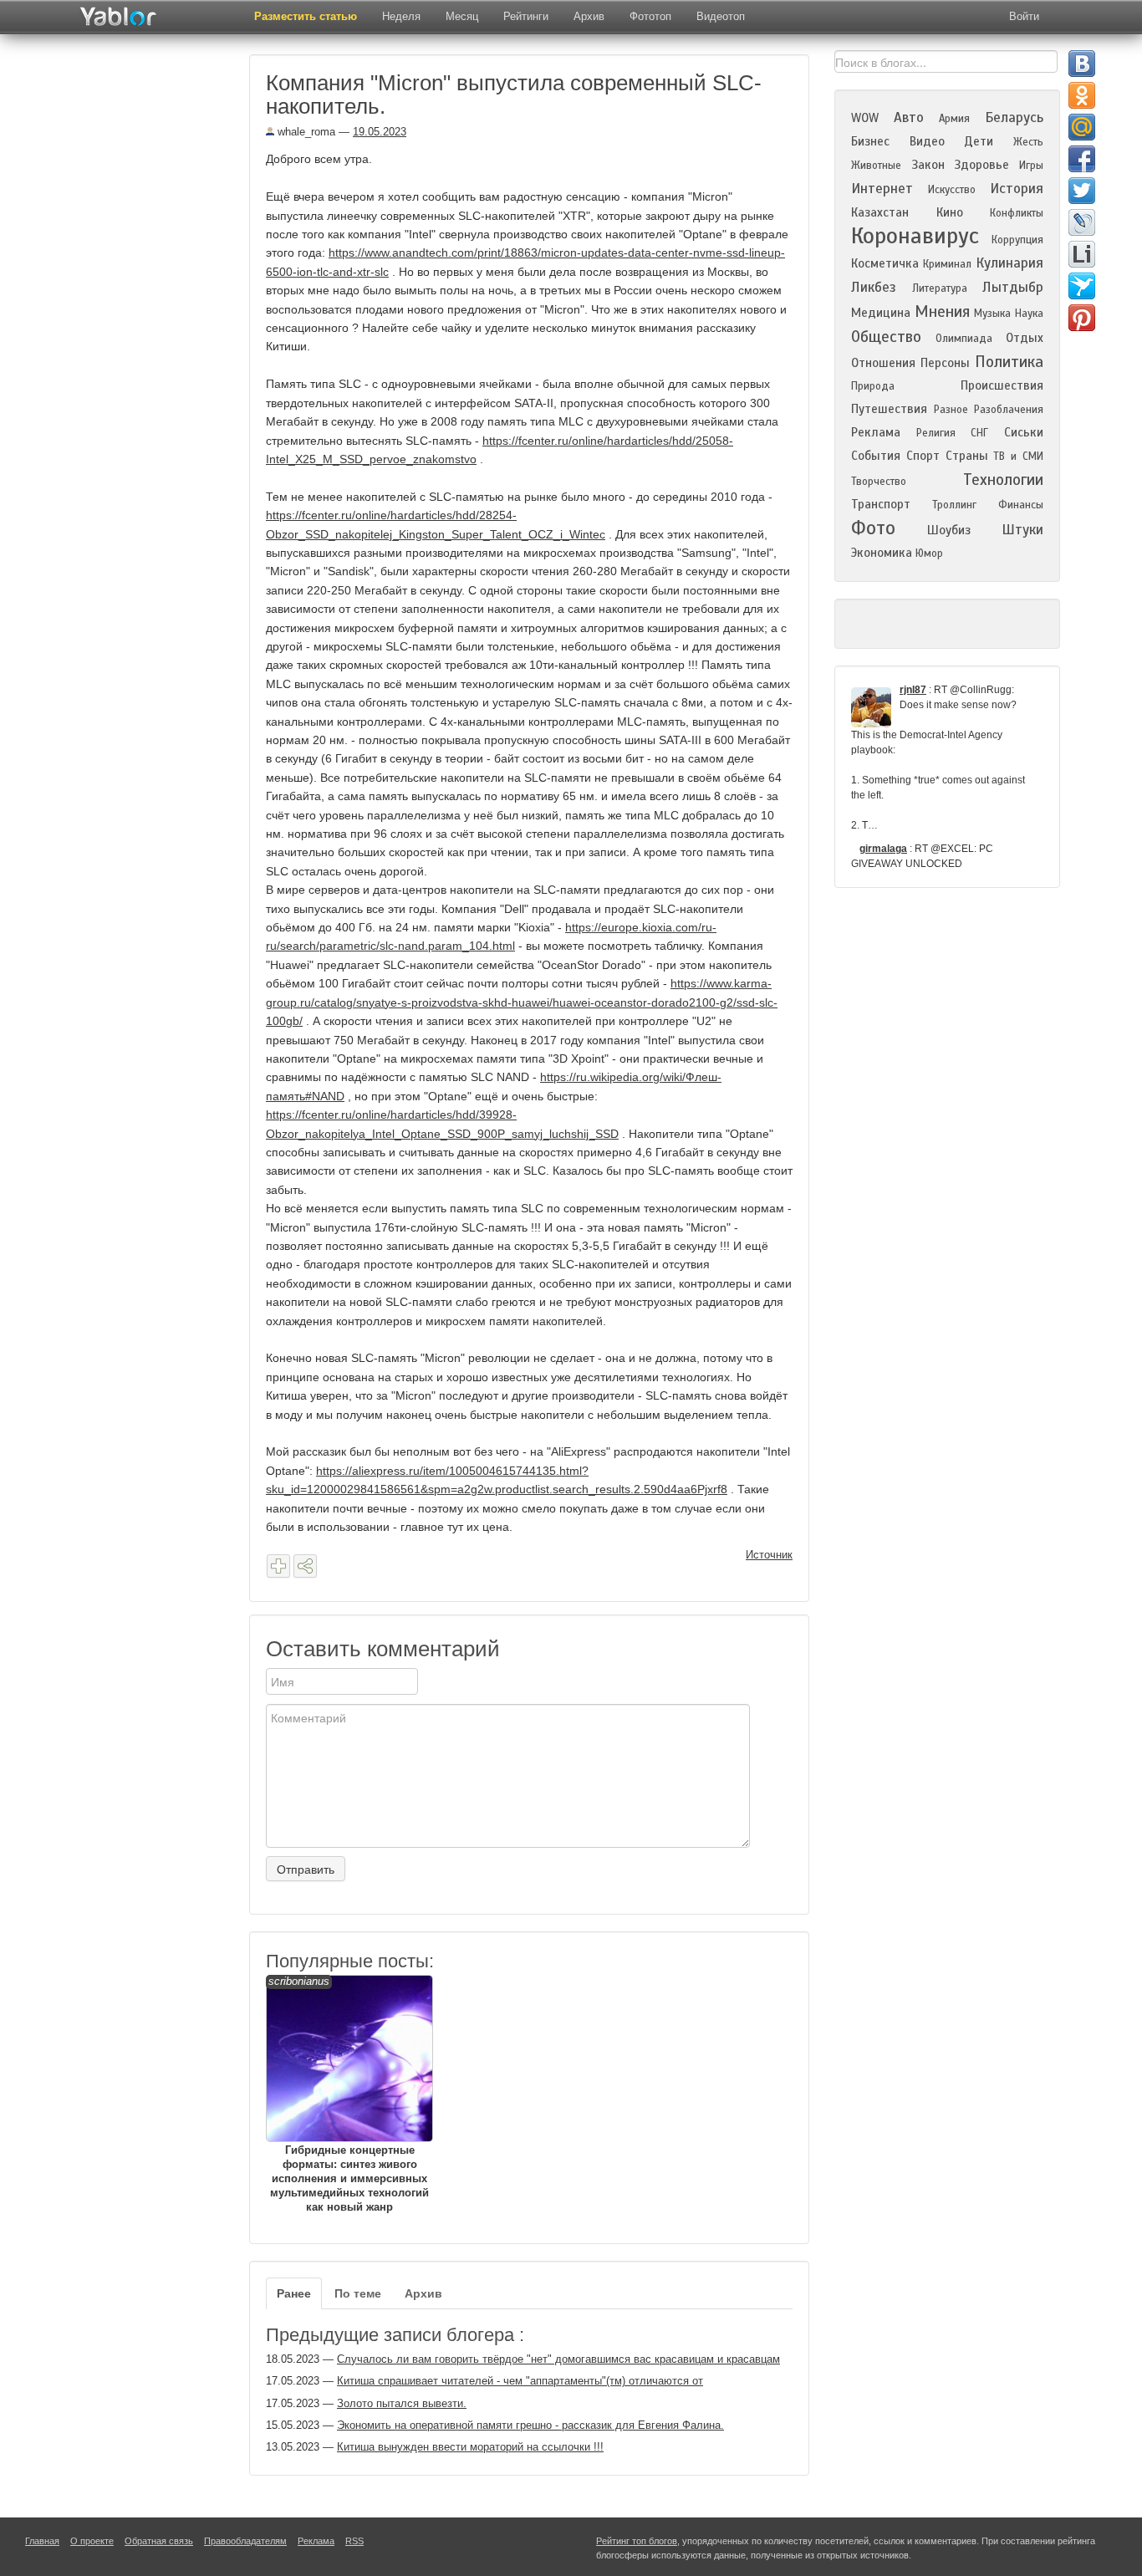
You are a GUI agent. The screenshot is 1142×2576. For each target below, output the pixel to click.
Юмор (929, 553)
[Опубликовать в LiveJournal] (1082, 222)
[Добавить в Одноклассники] (1082, 95)
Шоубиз (949, 530)
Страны (967, 456)
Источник (769, 1555)
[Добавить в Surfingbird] (1082, 286)
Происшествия (1002, 385)
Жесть (1028, 142)
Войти (1024, 16)
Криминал (947, 264)
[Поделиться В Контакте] (1082, 64)
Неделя (401, 16)
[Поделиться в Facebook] (1082, 159)
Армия (954, 119)
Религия (936, 433)
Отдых (1025, 338)
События (876, 456)
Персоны (945, 363)
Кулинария (1009, 263)
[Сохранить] (278, 1566)
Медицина (881, 313)
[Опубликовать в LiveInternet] (1082, 254)
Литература (940, 288)
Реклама (876, 432)
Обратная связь (159, 2541)
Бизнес (870, 141)
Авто (909, 117)
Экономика (882, 553)
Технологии (1003, 479)
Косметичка (885, 263)
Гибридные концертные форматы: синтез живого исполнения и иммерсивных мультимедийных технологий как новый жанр (349, 2094)
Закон (928, 165)
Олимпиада (964, 339)
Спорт (923, 456)
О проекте (92, 2541)
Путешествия (889, 409)
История (1017, 189)
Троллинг (954, 505)
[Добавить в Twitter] (1082, 191)
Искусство (952, 190)
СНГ (979, 433)
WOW (865, 118)
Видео (927, 141)
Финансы (1021, 505)
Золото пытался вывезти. (402, 2403)
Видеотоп (721, 16)
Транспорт (881, 504)
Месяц (462, 16)
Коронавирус (915, 236)
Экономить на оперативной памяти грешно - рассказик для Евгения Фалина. (530, 2425)
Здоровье (981, 165)
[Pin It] (1082, 318)
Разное (951, 410)
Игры (1031, 166)
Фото (873, 528)
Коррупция (1017, 240)
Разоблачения (1009, 410)
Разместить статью (306, 16)
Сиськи (1024, 432)
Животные (876, 166)
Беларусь (1014, 117)
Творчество (879, 482)
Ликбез (874, 287)
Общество (886, 337)
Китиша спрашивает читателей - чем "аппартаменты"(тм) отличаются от (520, 2381)
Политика (1009, 362)
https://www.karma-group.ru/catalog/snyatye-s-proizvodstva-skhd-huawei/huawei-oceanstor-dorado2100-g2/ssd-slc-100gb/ (522, 1002)
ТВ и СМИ (1018, 457)
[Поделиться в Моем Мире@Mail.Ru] (1082, 127)
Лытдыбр (1013, 287)
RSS (354, 2541)
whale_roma (305, 132)
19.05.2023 (380, 132)
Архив (589, 16)
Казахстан (880, 212)
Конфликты (1017, 213)
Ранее (294, 2293)
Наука (1029, 314)
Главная (42, 2541)
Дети (979, 141)
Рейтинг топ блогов (637, 2541)
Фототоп (650, 16)
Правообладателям (245, 2541)
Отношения (883, 363)
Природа (873, 386)
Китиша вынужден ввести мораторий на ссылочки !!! (470, 2447)
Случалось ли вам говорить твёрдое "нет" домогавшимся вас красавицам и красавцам (558, 2359)
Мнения (942, 311)
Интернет (882, 189)
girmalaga (883, 849)
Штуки (1022, 530)
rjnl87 (913, 690)
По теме (358, 2293)
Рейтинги (526, 16)
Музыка (992, 314)
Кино (950, 212)
